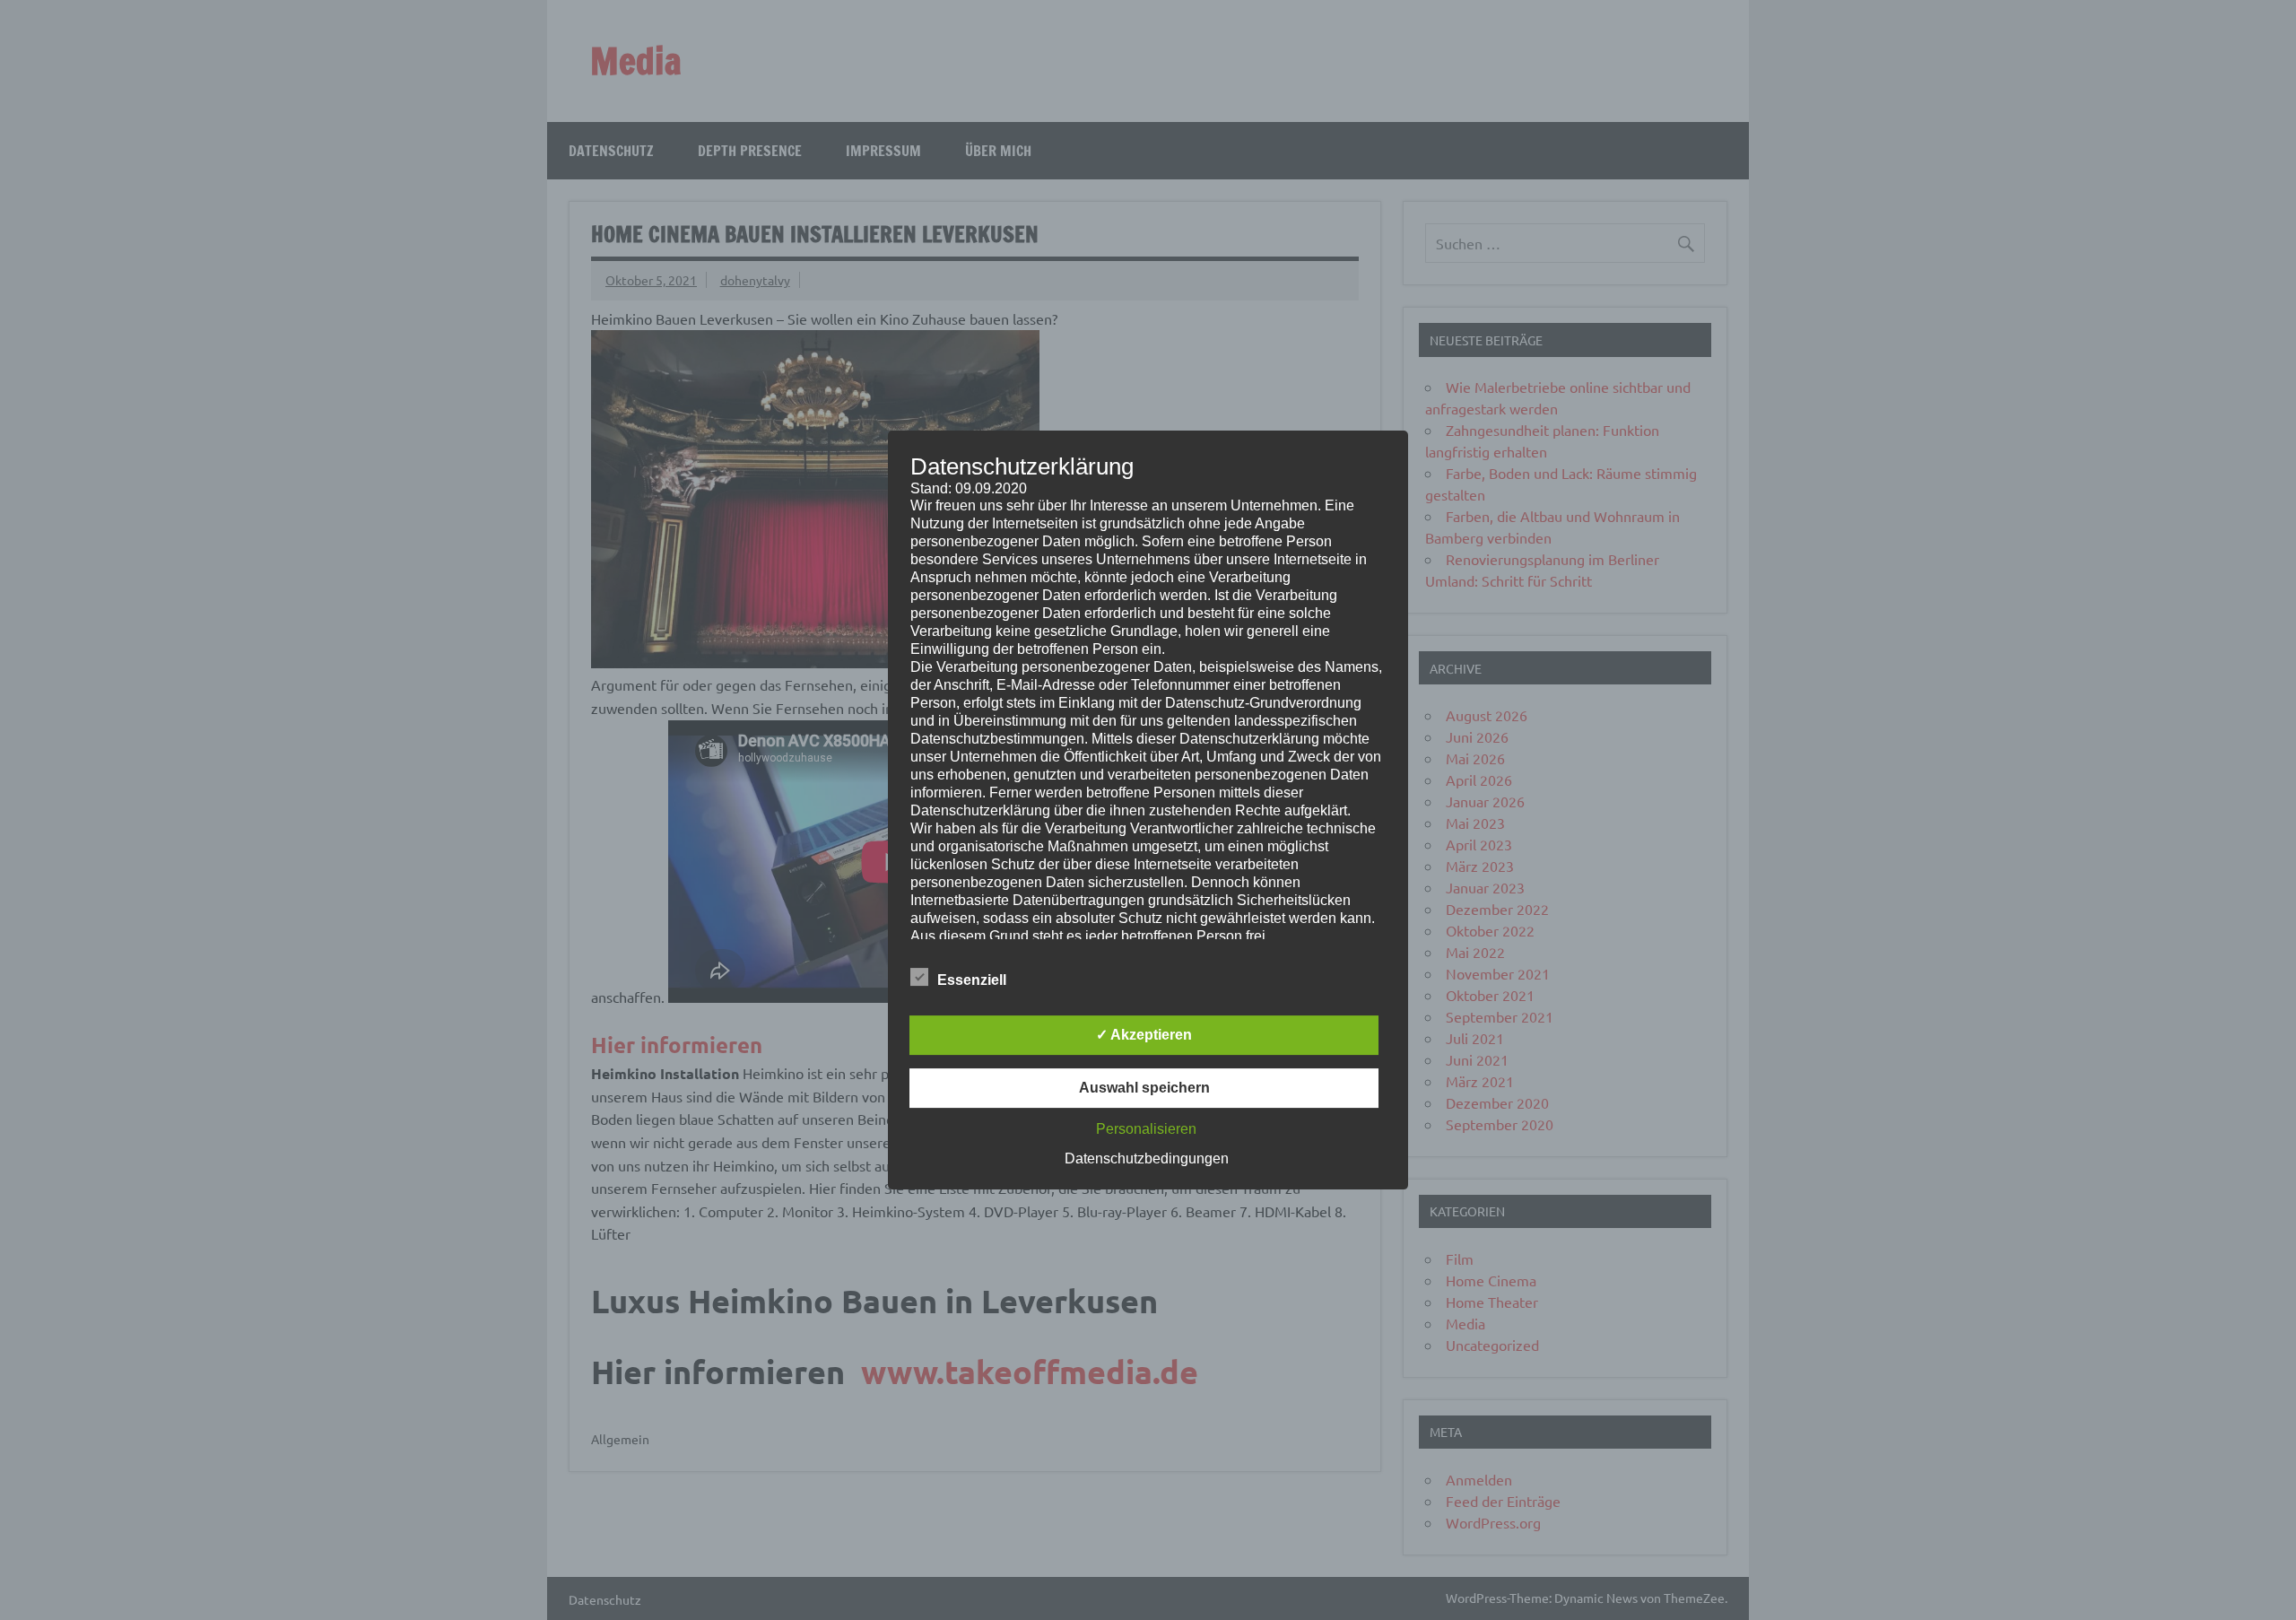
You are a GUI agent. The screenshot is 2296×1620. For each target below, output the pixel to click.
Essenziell (972, 980)
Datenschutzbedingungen (1147, 1158)
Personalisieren (1146, 1129)
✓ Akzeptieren (1144, 1035)
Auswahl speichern (1144, 1088)
